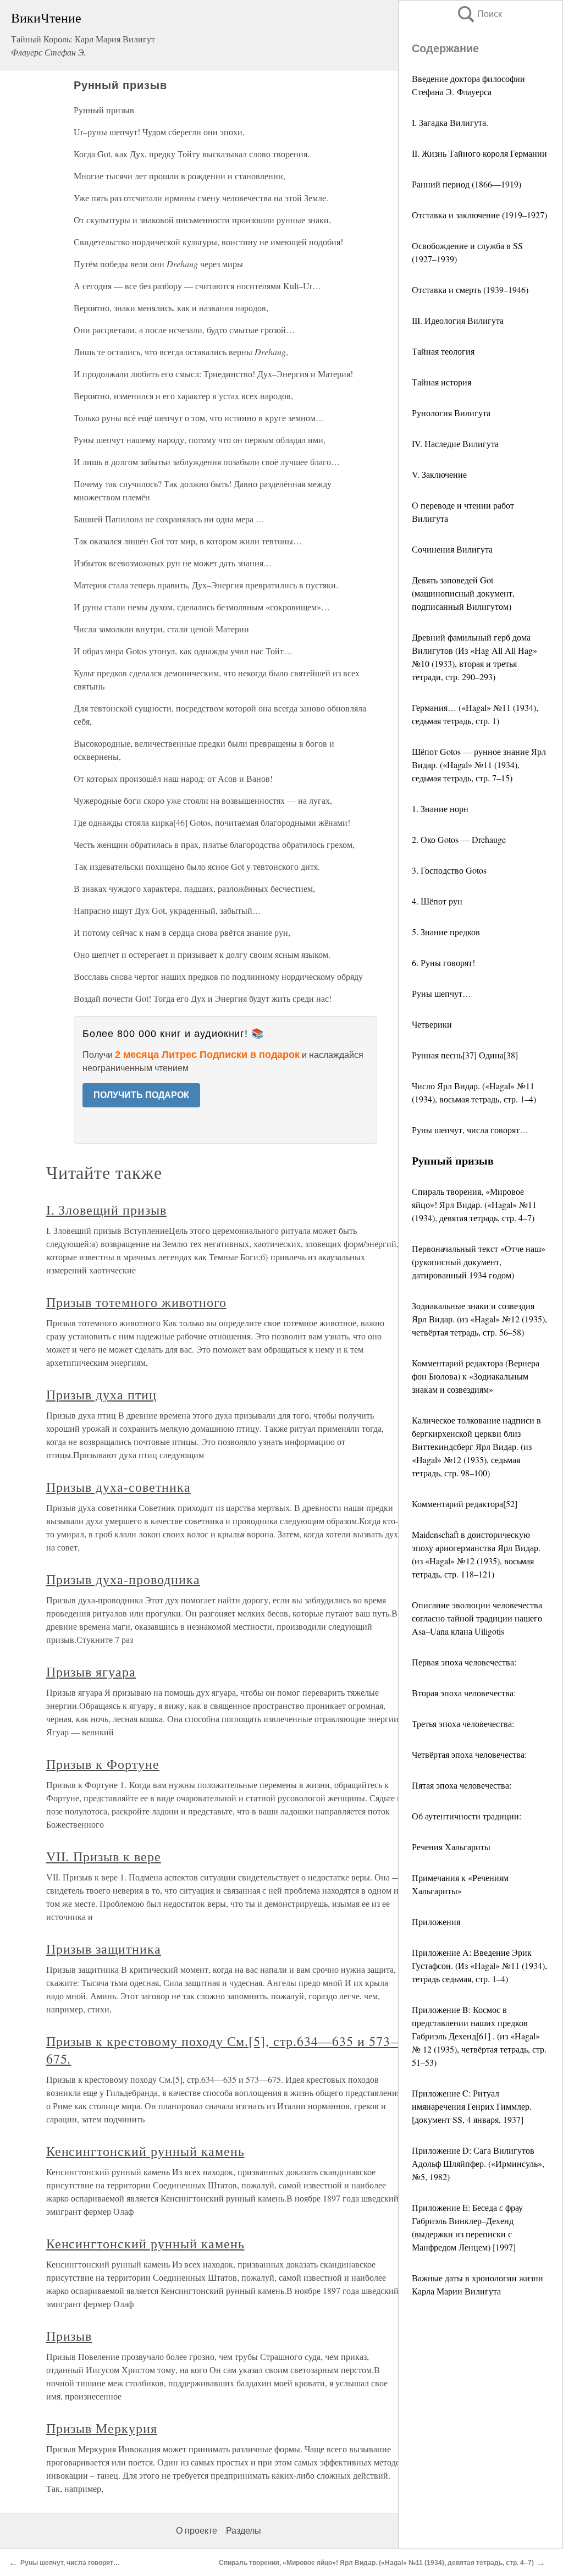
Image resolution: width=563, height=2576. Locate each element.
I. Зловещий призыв (106, 1210)
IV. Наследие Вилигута (455, 443)
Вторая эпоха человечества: (464, 1693)
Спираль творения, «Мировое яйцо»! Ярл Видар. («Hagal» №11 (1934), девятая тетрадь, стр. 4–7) (474, 1204)
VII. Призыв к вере (104, 1856)
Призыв (69, 2336)
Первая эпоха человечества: (464, 1662)
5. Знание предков (446, 932)
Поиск (479, 14)
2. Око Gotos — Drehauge (459, 839)
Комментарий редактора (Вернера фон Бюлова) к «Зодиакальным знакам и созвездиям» (476, 1376)
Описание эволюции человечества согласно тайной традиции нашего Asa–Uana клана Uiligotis (477, 1618)
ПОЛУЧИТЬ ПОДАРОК (141, 1095)
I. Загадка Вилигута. (450, 122)
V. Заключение (439, 474)
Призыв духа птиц (101, 1394)
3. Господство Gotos (449, 870)
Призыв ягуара (91, 1672)
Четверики (432, 1024)
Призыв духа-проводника (123, 1579)
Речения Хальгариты (451, 1847)
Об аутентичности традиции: (467, 1816)
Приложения (436, 1921)
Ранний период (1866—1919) (467, 184)
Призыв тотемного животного (136, 1302)
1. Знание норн (440, 809)
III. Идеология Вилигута (458, 320)
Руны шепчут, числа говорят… (470, 1130)
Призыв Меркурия (102, 2428)
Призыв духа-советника (118, 1487)
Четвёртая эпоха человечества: (469, 1754)
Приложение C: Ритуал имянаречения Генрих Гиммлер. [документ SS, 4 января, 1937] (472, 2106)
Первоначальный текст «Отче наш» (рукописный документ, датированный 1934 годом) (479, 1262)
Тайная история (441, 382)
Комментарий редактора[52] (465, 1504)
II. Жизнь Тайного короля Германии (479, 153)
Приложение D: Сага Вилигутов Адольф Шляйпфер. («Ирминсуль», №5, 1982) (478, 2163)
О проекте (197, 2531)
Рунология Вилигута (451, 413)
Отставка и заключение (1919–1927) (479, 215)
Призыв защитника (104, 1949)
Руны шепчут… (441, 993)
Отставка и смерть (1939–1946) (470, 289)
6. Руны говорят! (443, 962)
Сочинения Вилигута (452, 549)
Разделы (244, 2531)
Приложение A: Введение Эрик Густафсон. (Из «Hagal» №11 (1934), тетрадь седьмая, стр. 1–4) (479, 1965)
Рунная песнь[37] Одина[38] (465, 1055)
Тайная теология (443, 351)
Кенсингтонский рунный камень (145, 2151)
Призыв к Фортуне (103, 1764)
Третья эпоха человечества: (463, 1723)
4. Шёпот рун (437, 901)
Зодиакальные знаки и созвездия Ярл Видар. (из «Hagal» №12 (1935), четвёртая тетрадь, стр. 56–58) (479, 1319)
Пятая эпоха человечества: (462, 1785)
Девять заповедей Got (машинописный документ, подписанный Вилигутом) (463, 593)
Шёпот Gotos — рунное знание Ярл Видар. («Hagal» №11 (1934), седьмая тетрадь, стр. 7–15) (479, 765)
